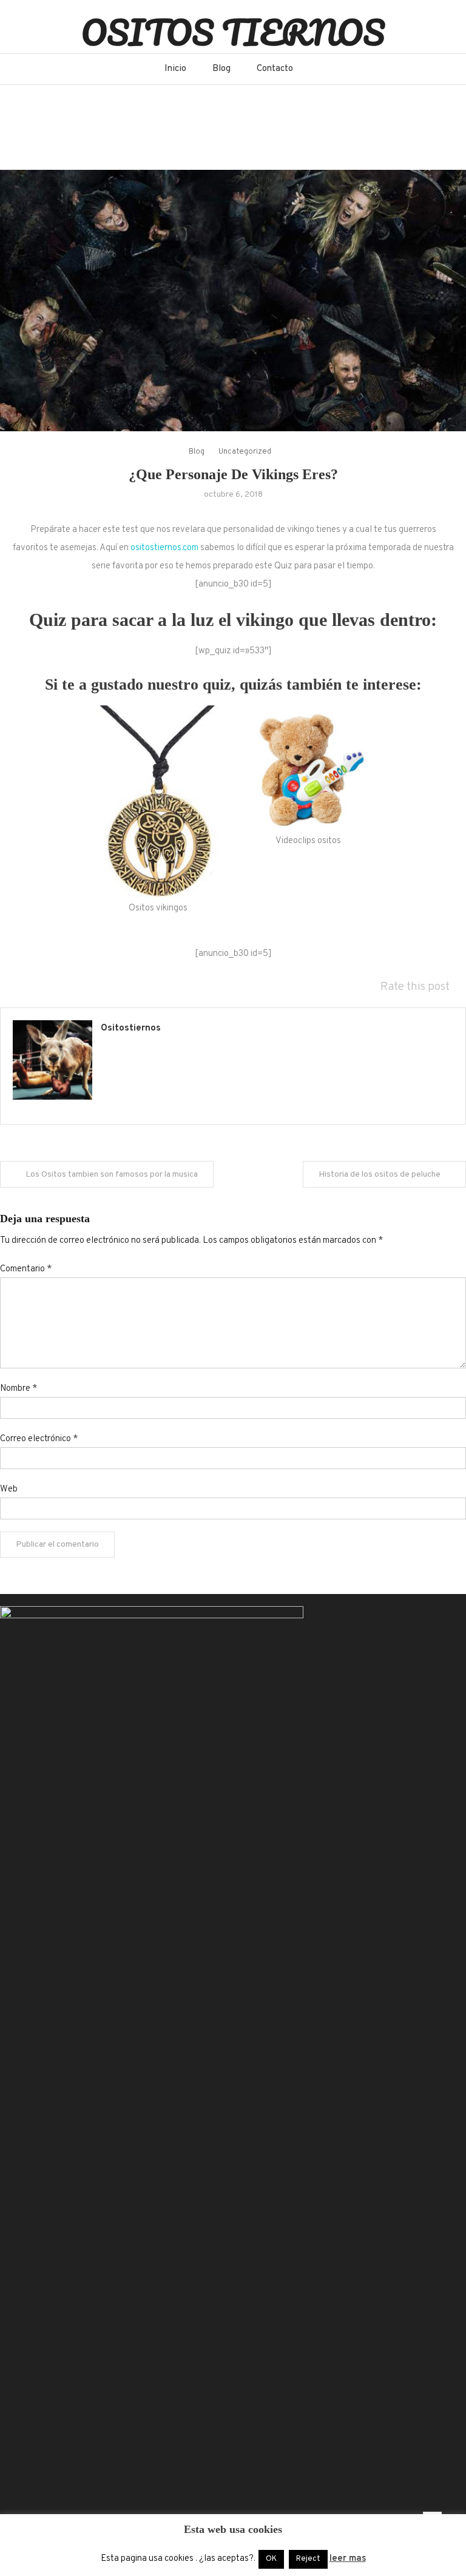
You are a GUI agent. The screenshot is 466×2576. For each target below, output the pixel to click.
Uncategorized (245, 452)
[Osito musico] (308, 769)
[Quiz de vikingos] (233, 301)
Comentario (26, 1269)
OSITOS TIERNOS (233, 32)
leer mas (348, 2559)
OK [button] (271, 2559)
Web (9, 1489)
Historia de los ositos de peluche (380, 1175)
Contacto (275, 69)
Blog (221, 69)
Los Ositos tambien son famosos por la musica (112, 1175)
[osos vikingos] (158, 803)
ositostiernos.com (164, 548)
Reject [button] (308, 2559)
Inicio (175, 69)
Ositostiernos (131, 1028)
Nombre (19, 1389)
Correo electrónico (39, 1439)
